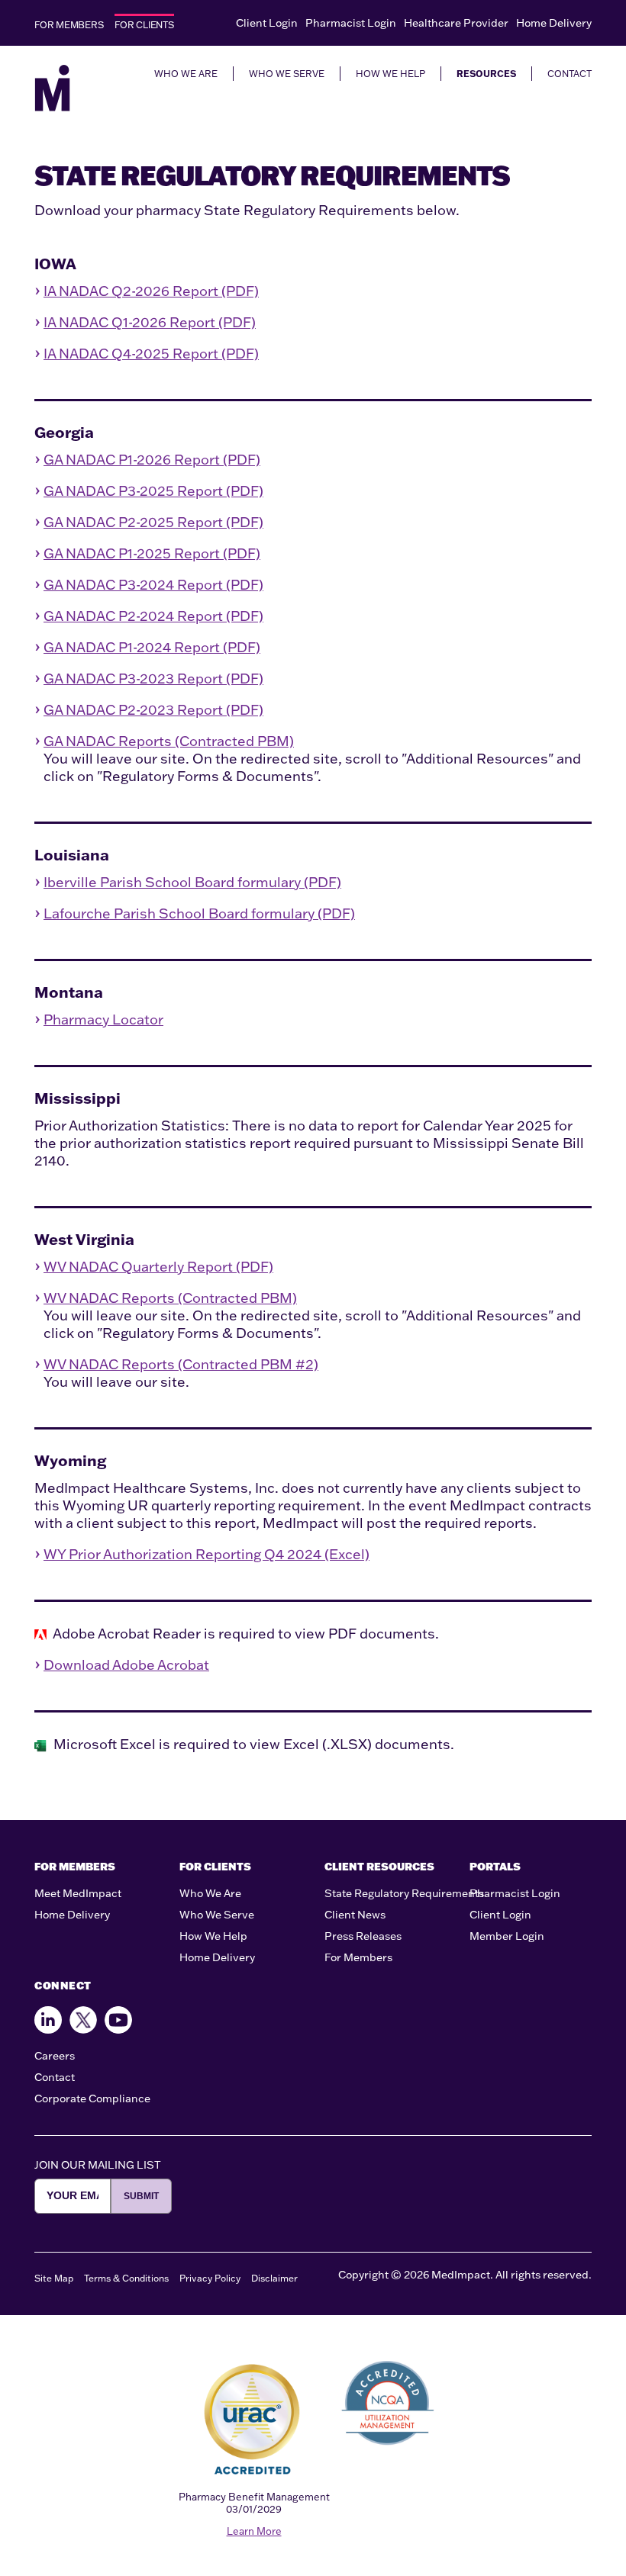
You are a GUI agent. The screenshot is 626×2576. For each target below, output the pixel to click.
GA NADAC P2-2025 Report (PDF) (153, 522)
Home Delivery (554, 23)
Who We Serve (217, 1915)
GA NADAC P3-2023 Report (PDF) (153, 679)
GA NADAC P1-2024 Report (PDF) (152, 647)
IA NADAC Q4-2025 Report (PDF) (151, 354)
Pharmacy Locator (103, 1019)
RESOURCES (486, 74)
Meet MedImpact (78, 1893)
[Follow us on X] (83, 2020)
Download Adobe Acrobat (126, 1665)
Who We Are (210, 1893)
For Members (358, 1957)
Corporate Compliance (92, 2098)
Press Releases (363, 1936)
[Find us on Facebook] (48, 2020)
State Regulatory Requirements (404, 1893)
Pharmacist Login (351, 23)
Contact (55, 2077)
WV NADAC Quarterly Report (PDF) (158, 1267)
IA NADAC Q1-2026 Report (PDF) (150, 322)
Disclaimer (274, 2278)
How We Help (213, 1936)
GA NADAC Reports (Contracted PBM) (169, 741)
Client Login (267, 23)
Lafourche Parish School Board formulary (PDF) (199, 913)
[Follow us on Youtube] (118, 2020)
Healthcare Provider (456, 23)
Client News (355, 1915)
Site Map (54, 2278)
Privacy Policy (210, 2278)
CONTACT (570, 74)
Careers (55, 2056)
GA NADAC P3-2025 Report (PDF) (153, 491)
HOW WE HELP (390, 74)
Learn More (254, 2531)
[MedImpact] (52, 88)
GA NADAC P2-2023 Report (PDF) (153, 710)
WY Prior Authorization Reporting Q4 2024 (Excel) (207, 1554)
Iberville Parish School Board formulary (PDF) (192, 882)
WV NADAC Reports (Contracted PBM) (170, 1298)
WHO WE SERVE (287, 74)
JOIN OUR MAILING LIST (98, 2165)
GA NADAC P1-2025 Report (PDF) (152, 553)
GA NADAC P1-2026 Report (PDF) (152, 460)
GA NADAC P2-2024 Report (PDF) (153, 616)
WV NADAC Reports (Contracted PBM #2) (181, 1364)
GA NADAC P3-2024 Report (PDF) (153, 585)
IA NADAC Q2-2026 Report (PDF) (151, 291)
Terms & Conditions (126, 2278)
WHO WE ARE (186, 74)
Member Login (507, 1936)
